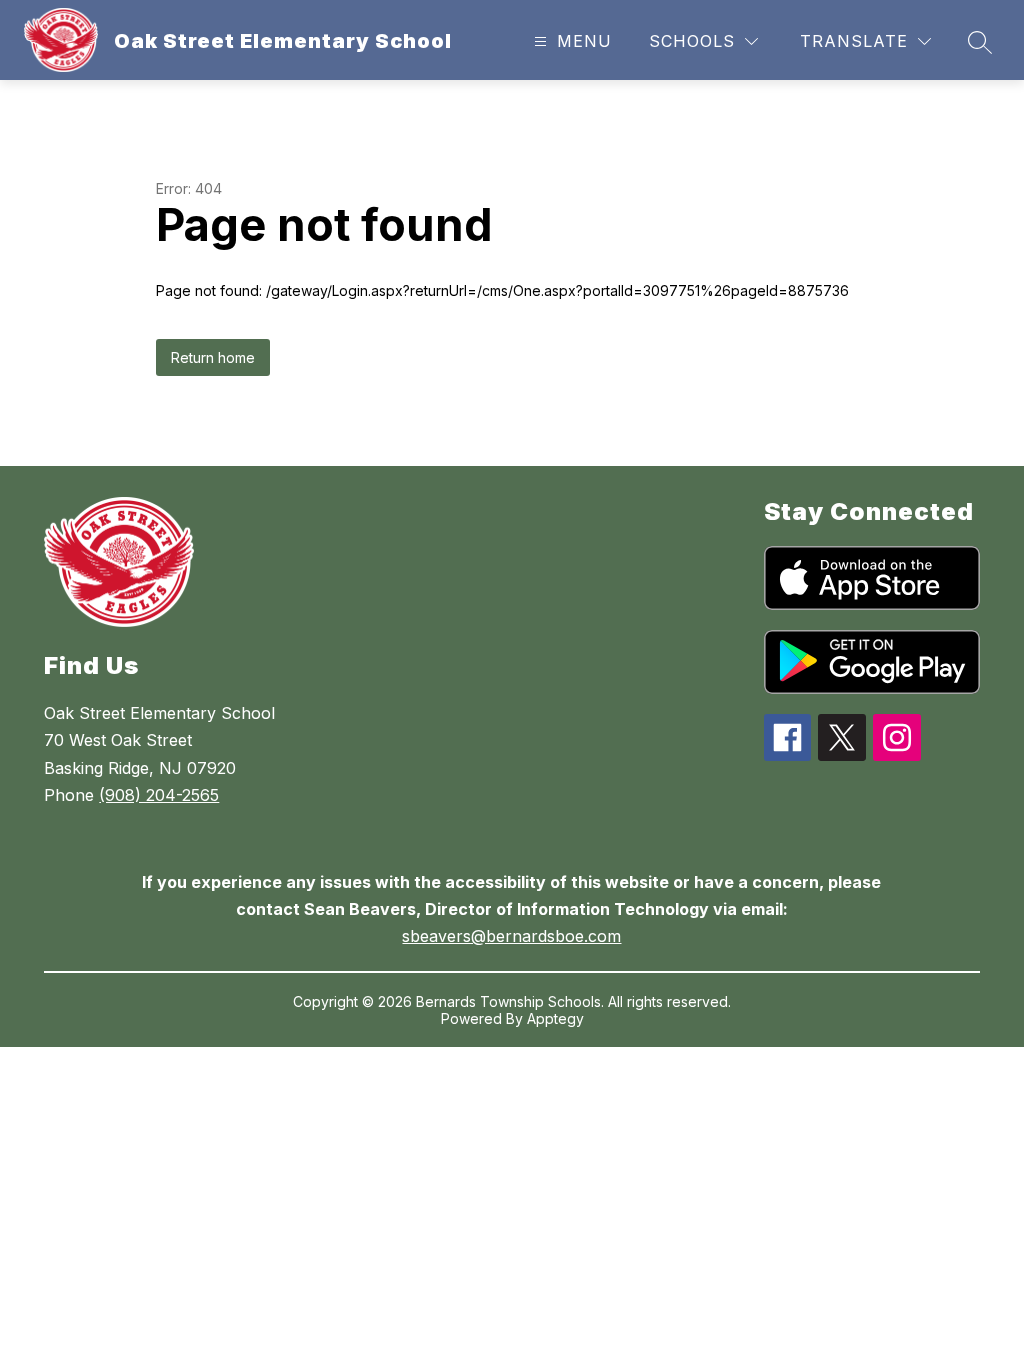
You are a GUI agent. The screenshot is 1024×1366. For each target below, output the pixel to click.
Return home (213, 357)
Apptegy (555, 1018)
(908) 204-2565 (159, 795)
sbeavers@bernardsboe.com (511, 936)
